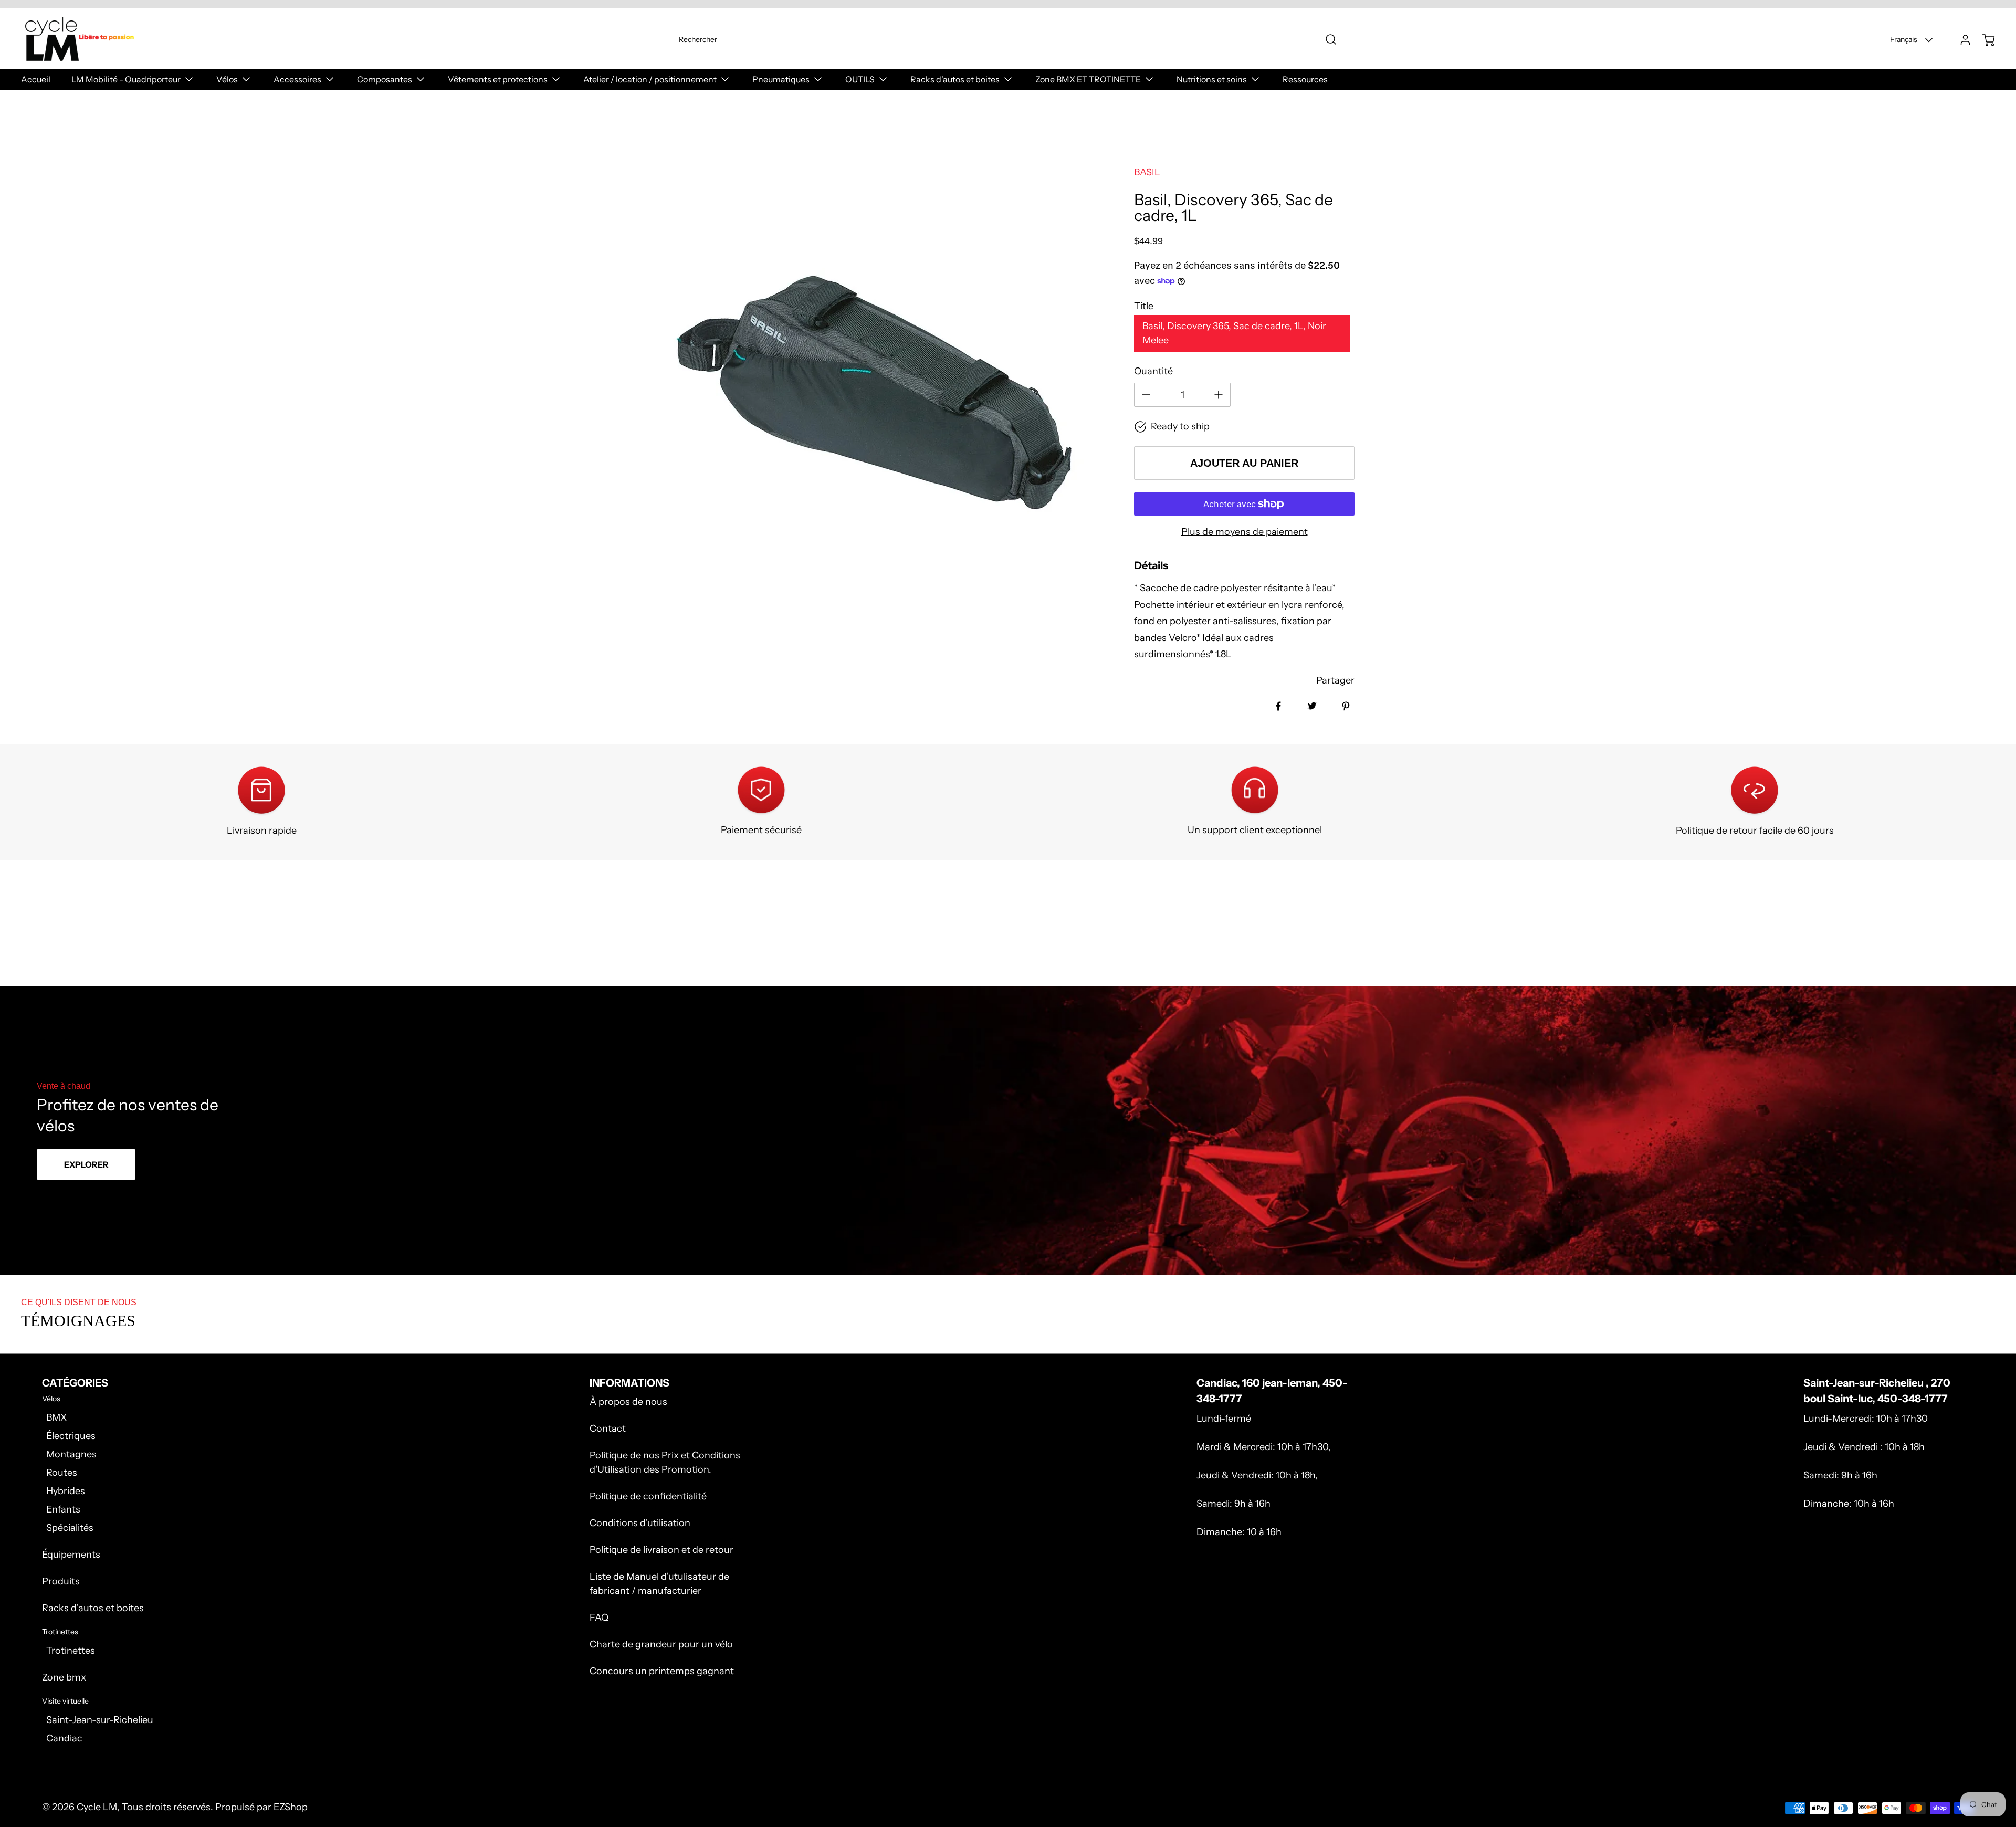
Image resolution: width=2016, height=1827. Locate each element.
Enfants (63, 1509)
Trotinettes (71, 1651)
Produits (61, 1581)
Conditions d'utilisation (640, 1523)
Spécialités (70, 1528)
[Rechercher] (1326, 39)
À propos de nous (628, 1402)
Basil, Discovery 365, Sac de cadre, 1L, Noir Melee (1234, 333)
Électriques (71, 1436)
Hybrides (66, 1491)
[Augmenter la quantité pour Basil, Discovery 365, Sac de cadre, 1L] (1219, 395)
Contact (608, 1429)
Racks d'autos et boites (93, 1608)
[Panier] (1983, 40)
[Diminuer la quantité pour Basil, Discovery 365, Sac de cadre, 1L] (1146, 395)
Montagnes (71, 1454)
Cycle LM (97, 1807)
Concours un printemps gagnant (662, 1671)
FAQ (599, 1618)
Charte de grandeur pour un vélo (661, 1644)
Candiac (64, 1738)
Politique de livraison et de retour (661, 1550)
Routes (62, 1473)
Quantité (1153, 371)
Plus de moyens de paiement (1245, 532)
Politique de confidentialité (648, 1496)
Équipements (71, 1555)
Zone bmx (64, 1677)
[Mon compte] (1960, 40)
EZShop (291, 1807)
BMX (56, 1417)
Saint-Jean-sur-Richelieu (100, 1720)
